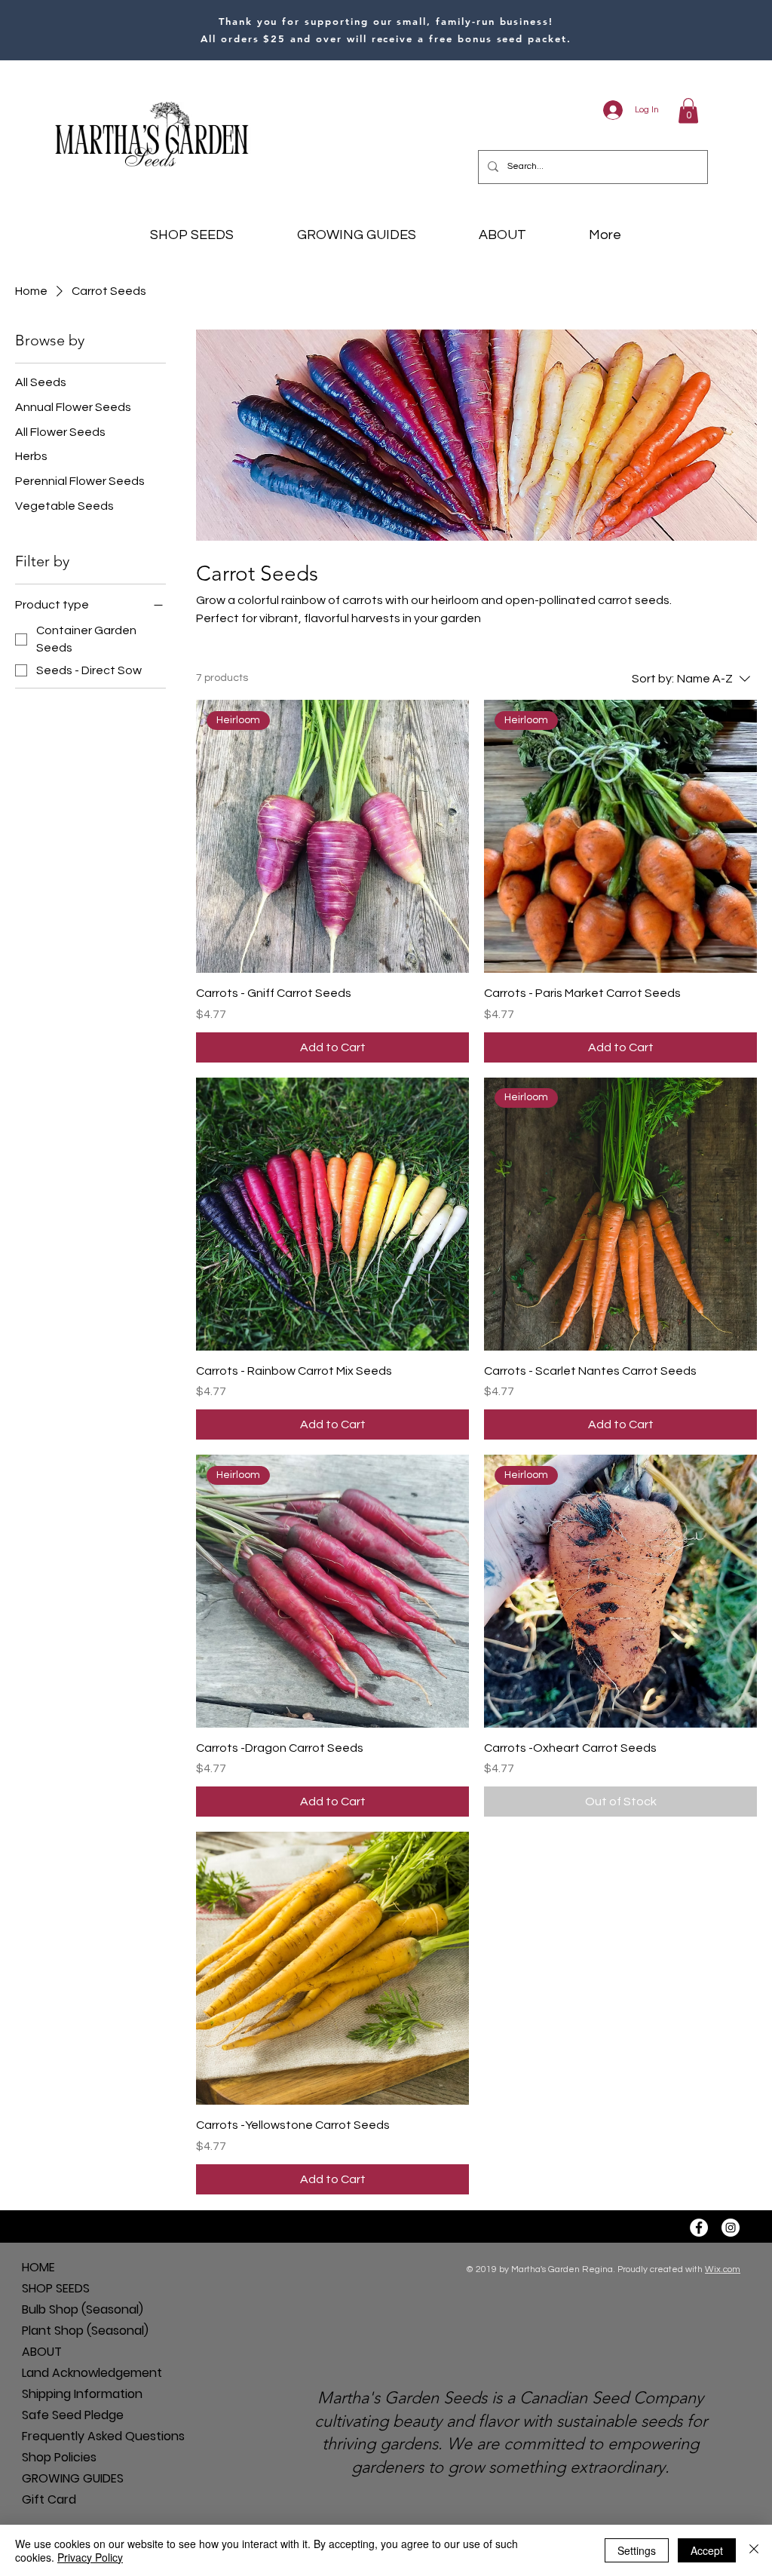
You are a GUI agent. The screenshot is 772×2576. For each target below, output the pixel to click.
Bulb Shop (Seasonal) (75, 2309)
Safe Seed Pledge (73, 2415)
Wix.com (723, 2269)
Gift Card (49, 2499)
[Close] (754, 2550)
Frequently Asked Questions (75, 2436)
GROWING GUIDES (73, 2478)
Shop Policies (59, 2457)
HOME (38, 2267)
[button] (688, 110)
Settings (637, 2550)
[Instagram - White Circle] (731, 2228)
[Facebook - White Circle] (699, 2228)
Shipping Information (75, 2394)
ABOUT (42, 2352)
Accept (707, 2550)
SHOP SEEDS (56, 2288)
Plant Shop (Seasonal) (75, 2331)
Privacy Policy (90, 2557)
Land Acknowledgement (75, 2373)
